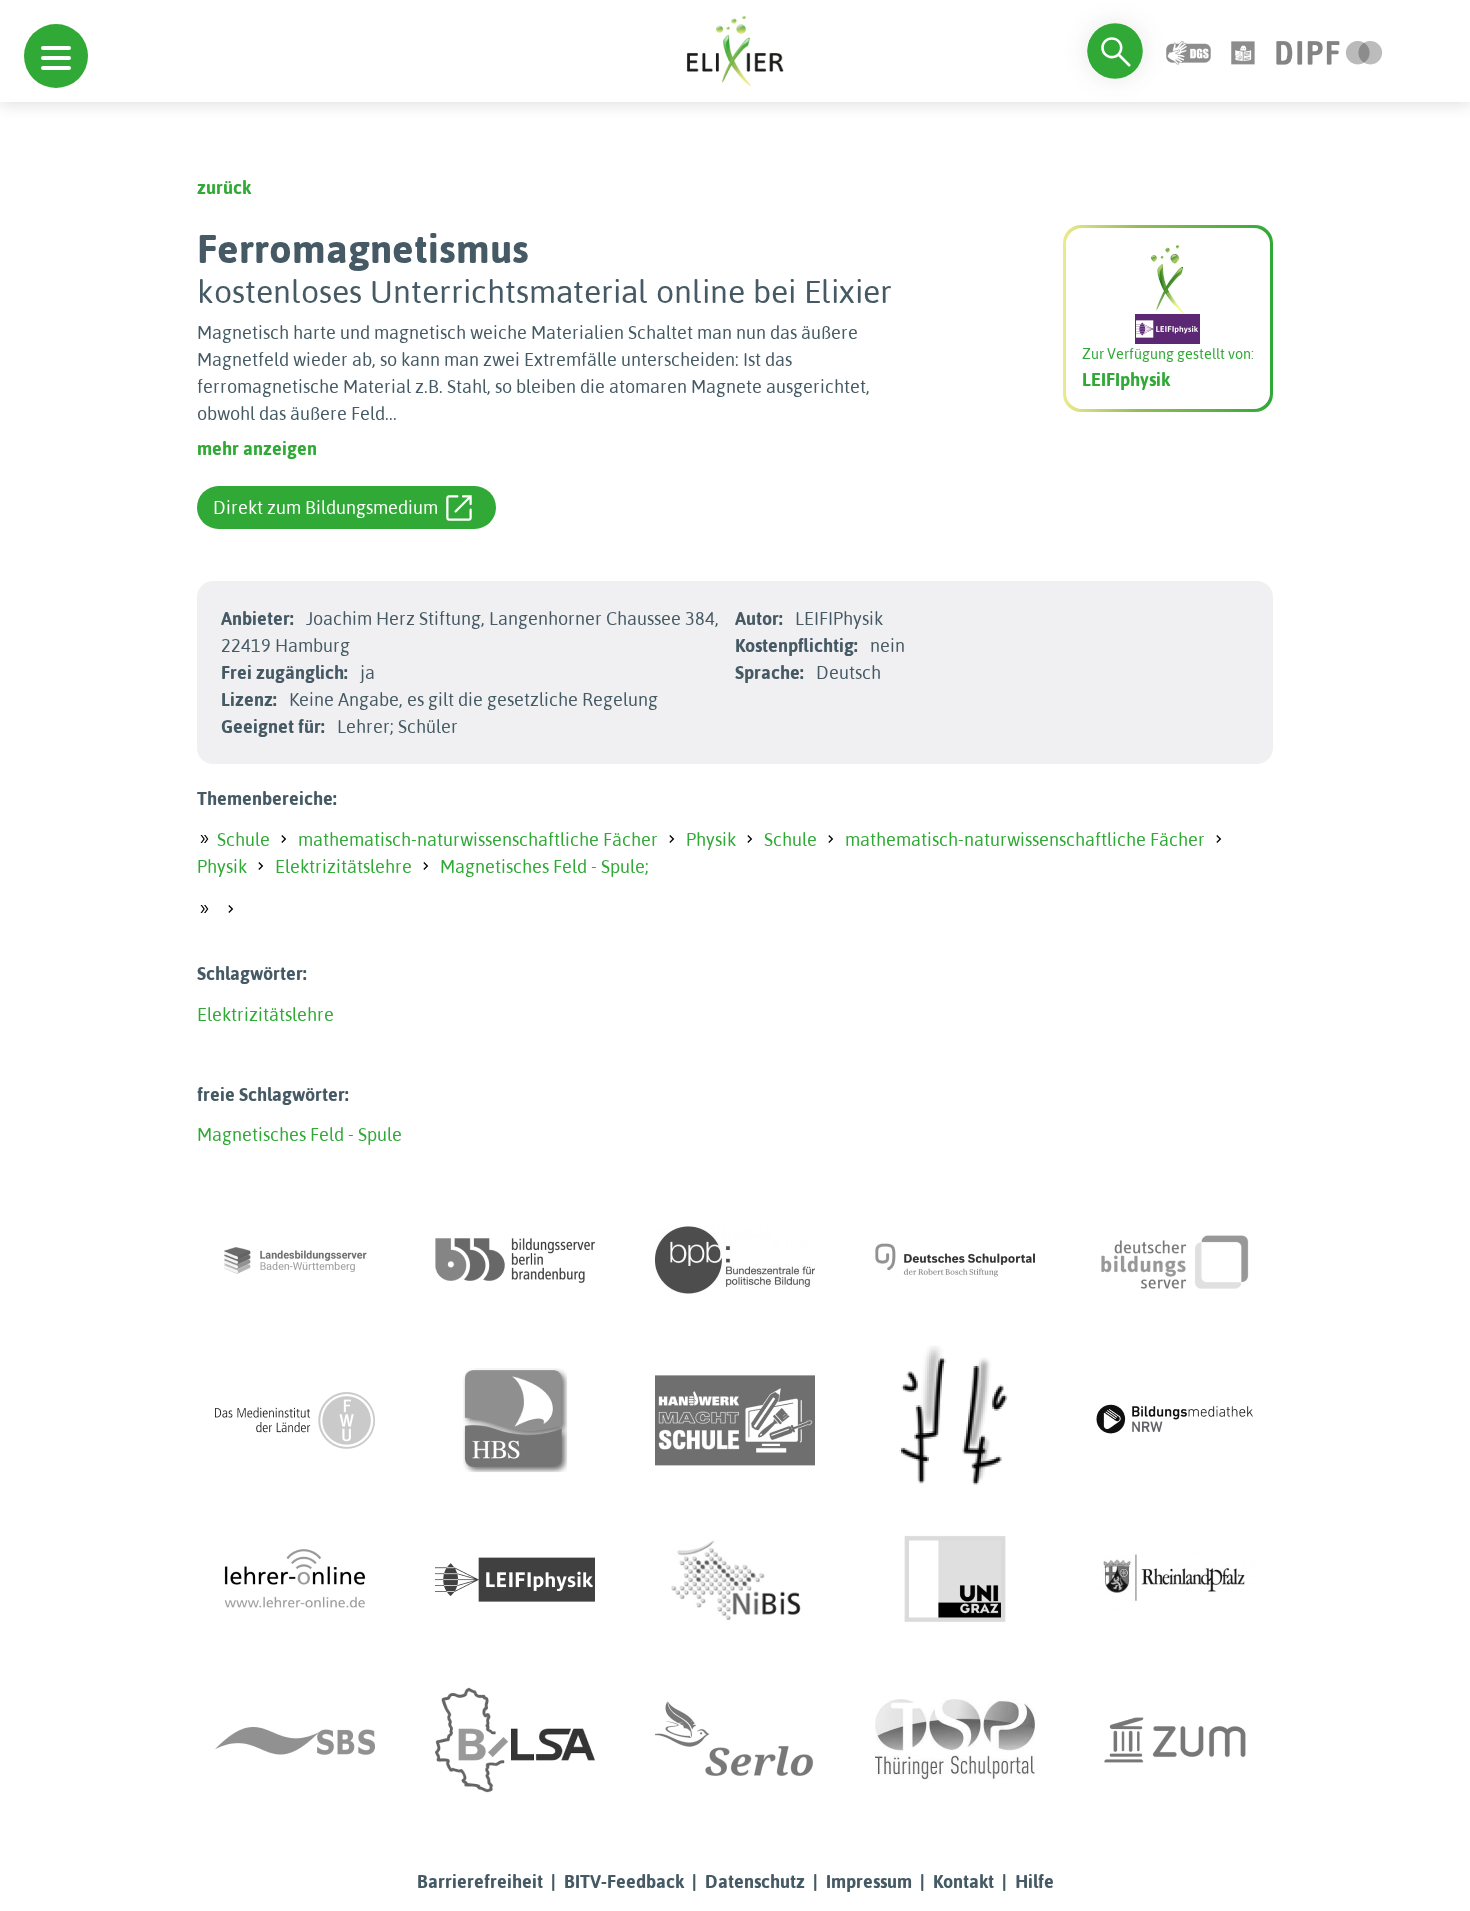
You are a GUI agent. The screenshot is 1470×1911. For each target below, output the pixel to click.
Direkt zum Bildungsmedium (325, 507)
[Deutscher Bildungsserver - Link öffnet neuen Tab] (1175, 1260)
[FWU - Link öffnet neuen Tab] (295, 1420)
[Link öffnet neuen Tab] (1329, 50)
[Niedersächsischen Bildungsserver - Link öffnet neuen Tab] (735, 1580)
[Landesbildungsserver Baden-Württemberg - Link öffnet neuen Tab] (295, 1260)
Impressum (869, 1881)
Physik (711, 839)
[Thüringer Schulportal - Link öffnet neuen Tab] (955, 1740)
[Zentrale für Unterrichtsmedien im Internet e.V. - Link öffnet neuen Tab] (1175, 1740)
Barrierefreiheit (480, 1881)
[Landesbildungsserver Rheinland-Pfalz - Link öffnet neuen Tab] (1175, 1580)
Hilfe (1034, 1881)
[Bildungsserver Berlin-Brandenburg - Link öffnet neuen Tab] (515, 1260)
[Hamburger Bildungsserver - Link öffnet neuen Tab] (515, 1420)
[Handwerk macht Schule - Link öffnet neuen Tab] (735, 1420)
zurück (224, 187)
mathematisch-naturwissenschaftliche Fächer (478, 839)
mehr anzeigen (257, 448)
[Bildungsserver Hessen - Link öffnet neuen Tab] (955, 1420)
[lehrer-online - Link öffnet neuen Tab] (295, 1580)
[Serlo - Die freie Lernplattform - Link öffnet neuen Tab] (735, 1740)
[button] (56, 56)
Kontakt (963, 1881)
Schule (243, 839)
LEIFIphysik (1126, 379)
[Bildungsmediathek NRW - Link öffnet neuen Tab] (1175, 1420)
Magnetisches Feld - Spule (299, 1134)
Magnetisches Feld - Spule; (544, 866)
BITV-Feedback (624, 1881)
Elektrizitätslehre (343, 866)
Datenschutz (755, 1881)
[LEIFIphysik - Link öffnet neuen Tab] (515, 1580)
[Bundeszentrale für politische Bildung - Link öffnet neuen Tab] (735, 1260)
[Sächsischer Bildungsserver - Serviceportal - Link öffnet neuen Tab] (295, 1740)
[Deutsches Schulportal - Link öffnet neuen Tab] (955, 1260)
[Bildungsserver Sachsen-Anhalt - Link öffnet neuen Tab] (515, 1740)
